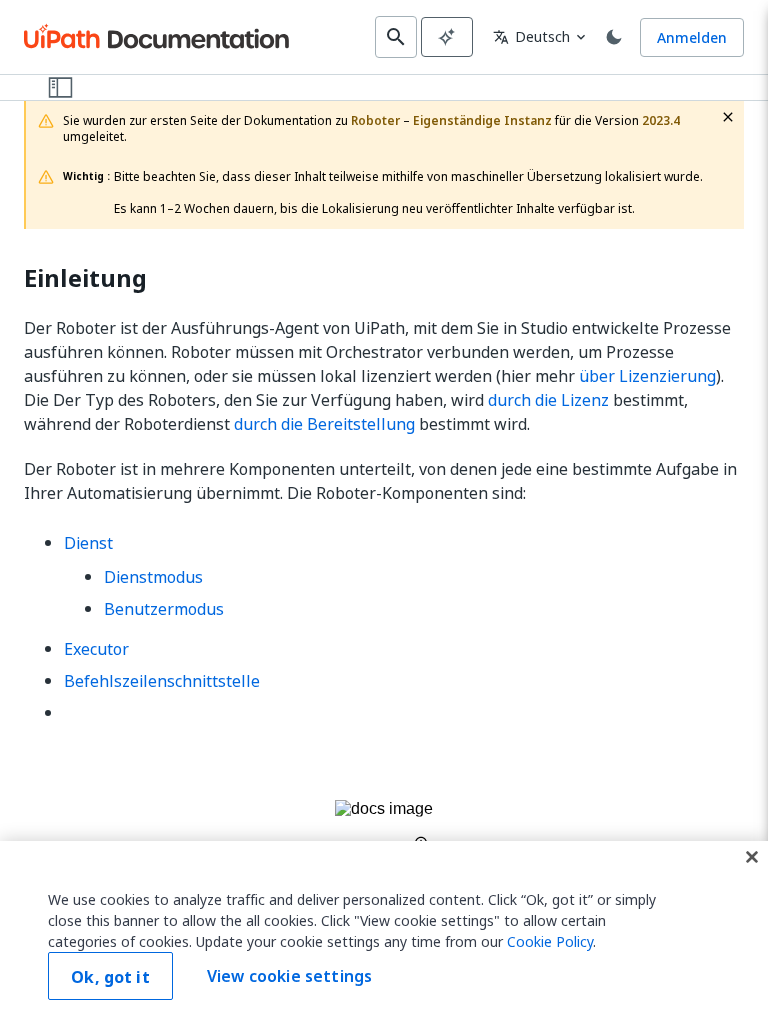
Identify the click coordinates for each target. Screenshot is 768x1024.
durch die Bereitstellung (324, 424)
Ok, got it (110, 977)
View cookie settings (289, 976)
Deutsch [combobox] (531, 36)
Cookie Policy (550, 941)
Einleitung (85, 278)
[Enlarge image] (384, 825)
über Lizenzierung (647, 376)
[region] (384, 932)
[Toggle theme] (614, 37)
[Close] (752, 857)
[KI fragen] (447, 37)
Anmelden (692, 37)
